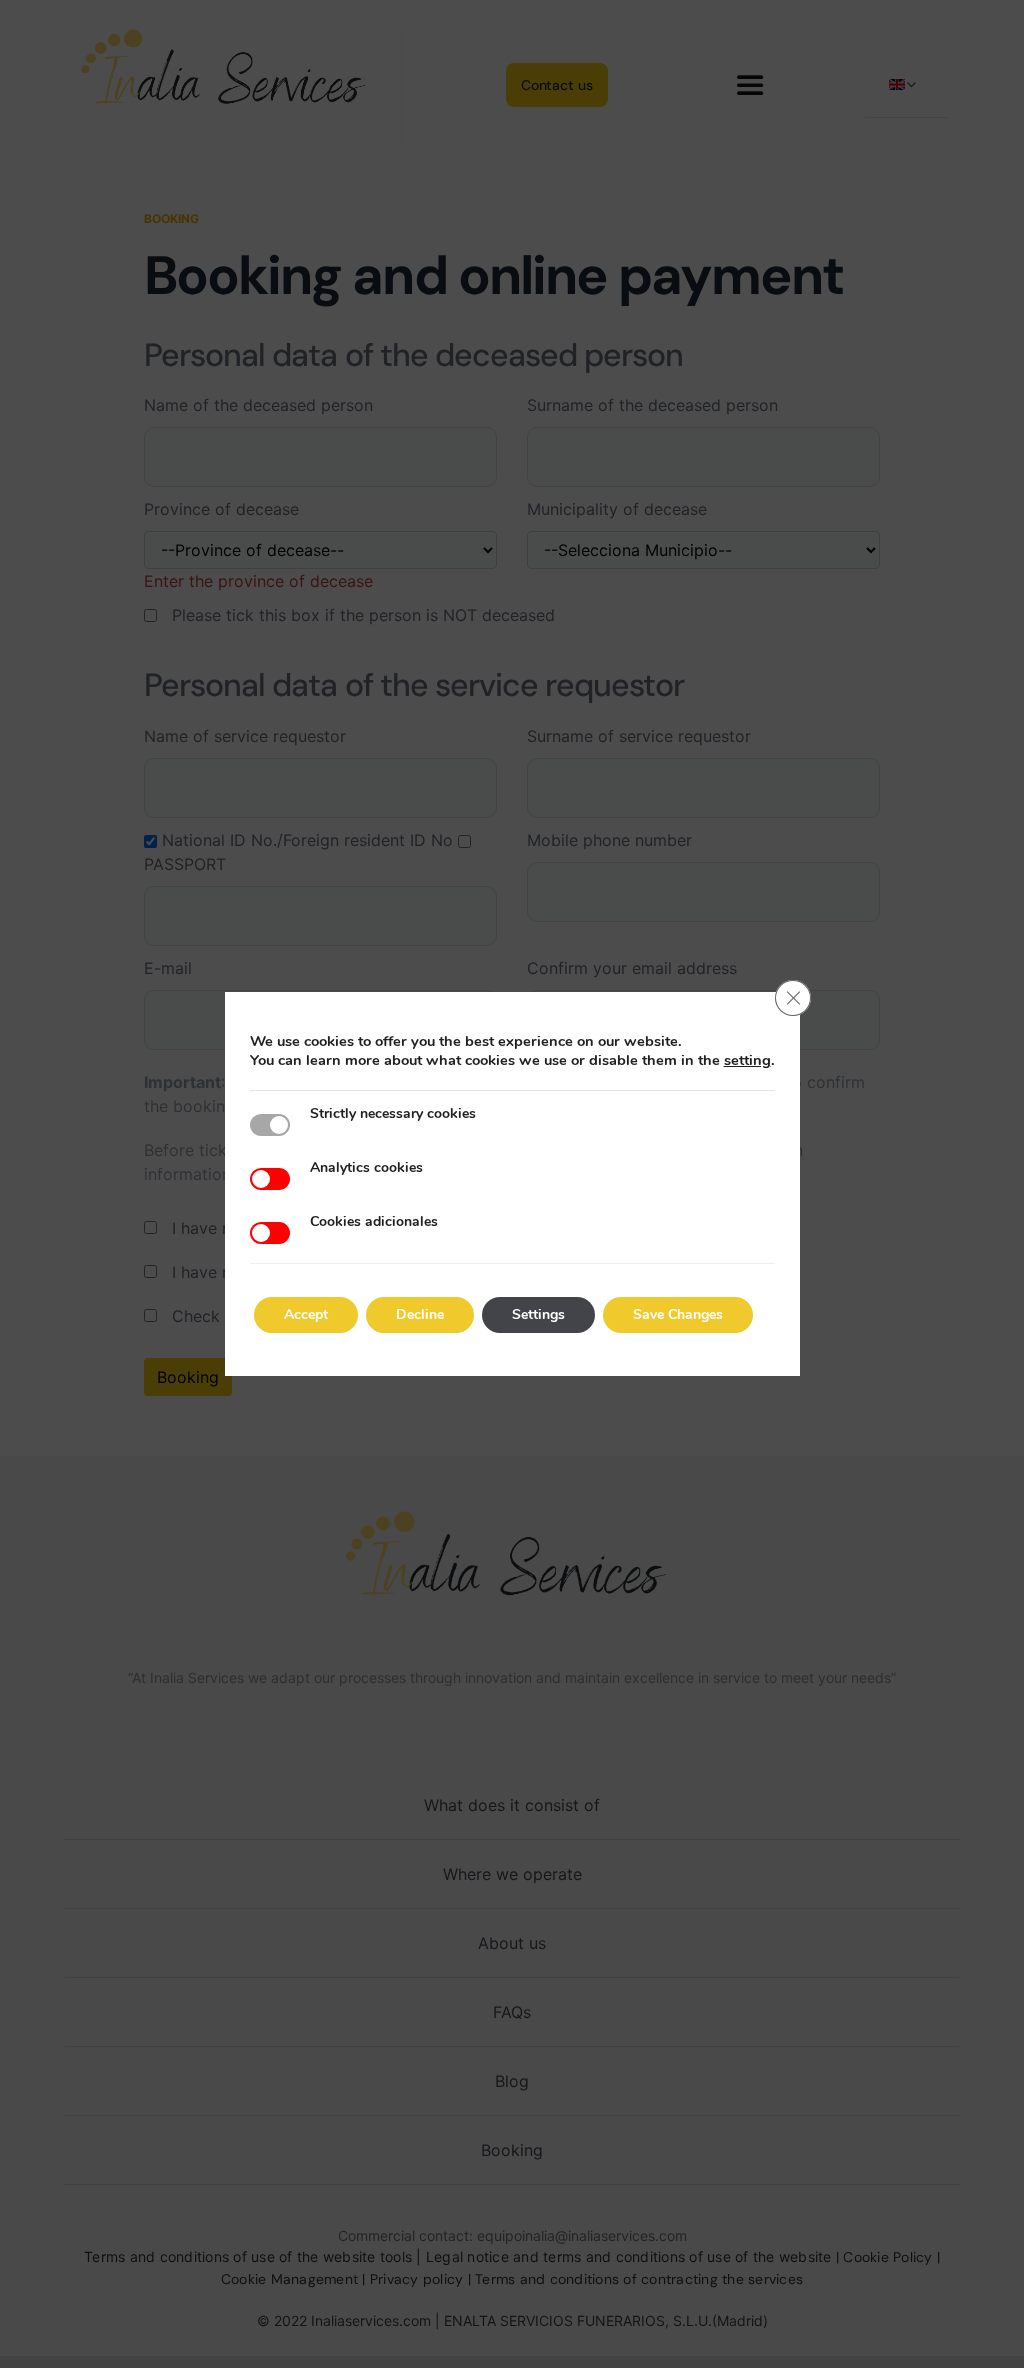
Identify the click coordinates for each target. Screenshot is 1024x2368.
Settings (538, 1314)
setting (747, 1060)
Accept (306, 1314)
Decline (420, 1314)
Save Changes (678, 1314)
